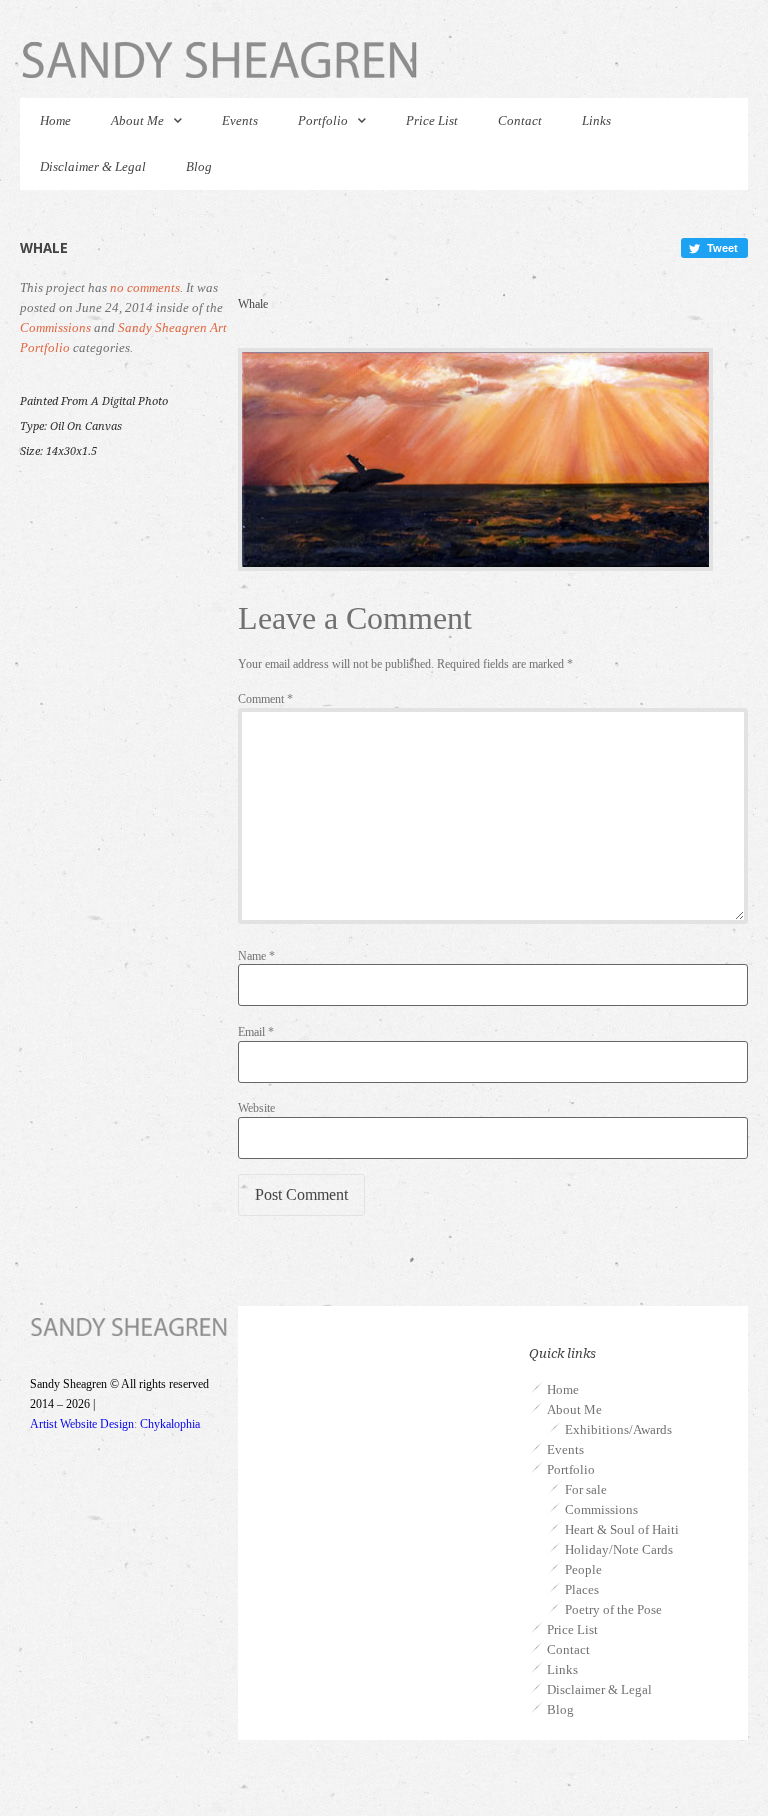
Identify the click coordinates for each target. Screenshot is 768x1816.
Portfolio (323, 120)
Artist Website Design (82, 1424)
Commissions (55, 327)
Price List (432, 120)
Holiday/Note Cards (619, 1549)
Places (582, 1589)
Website (256, 1108)
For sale (586, 1489)
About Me (137, 120)
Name (256, 956)
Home (55, 120)
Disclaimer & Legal (93, 166)
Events (240, 120)
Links (596, 120)
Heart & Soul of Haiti (622, 1529)
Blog (199, 166)
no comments (145, 287)
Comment (265, 699)
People (583, 1569)
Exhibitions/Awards (618, 1429)
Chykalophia (170, 1424)
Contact (520, 120)
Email (256, 1032)
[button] (714, 248)
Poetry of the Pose (613, 1609)
